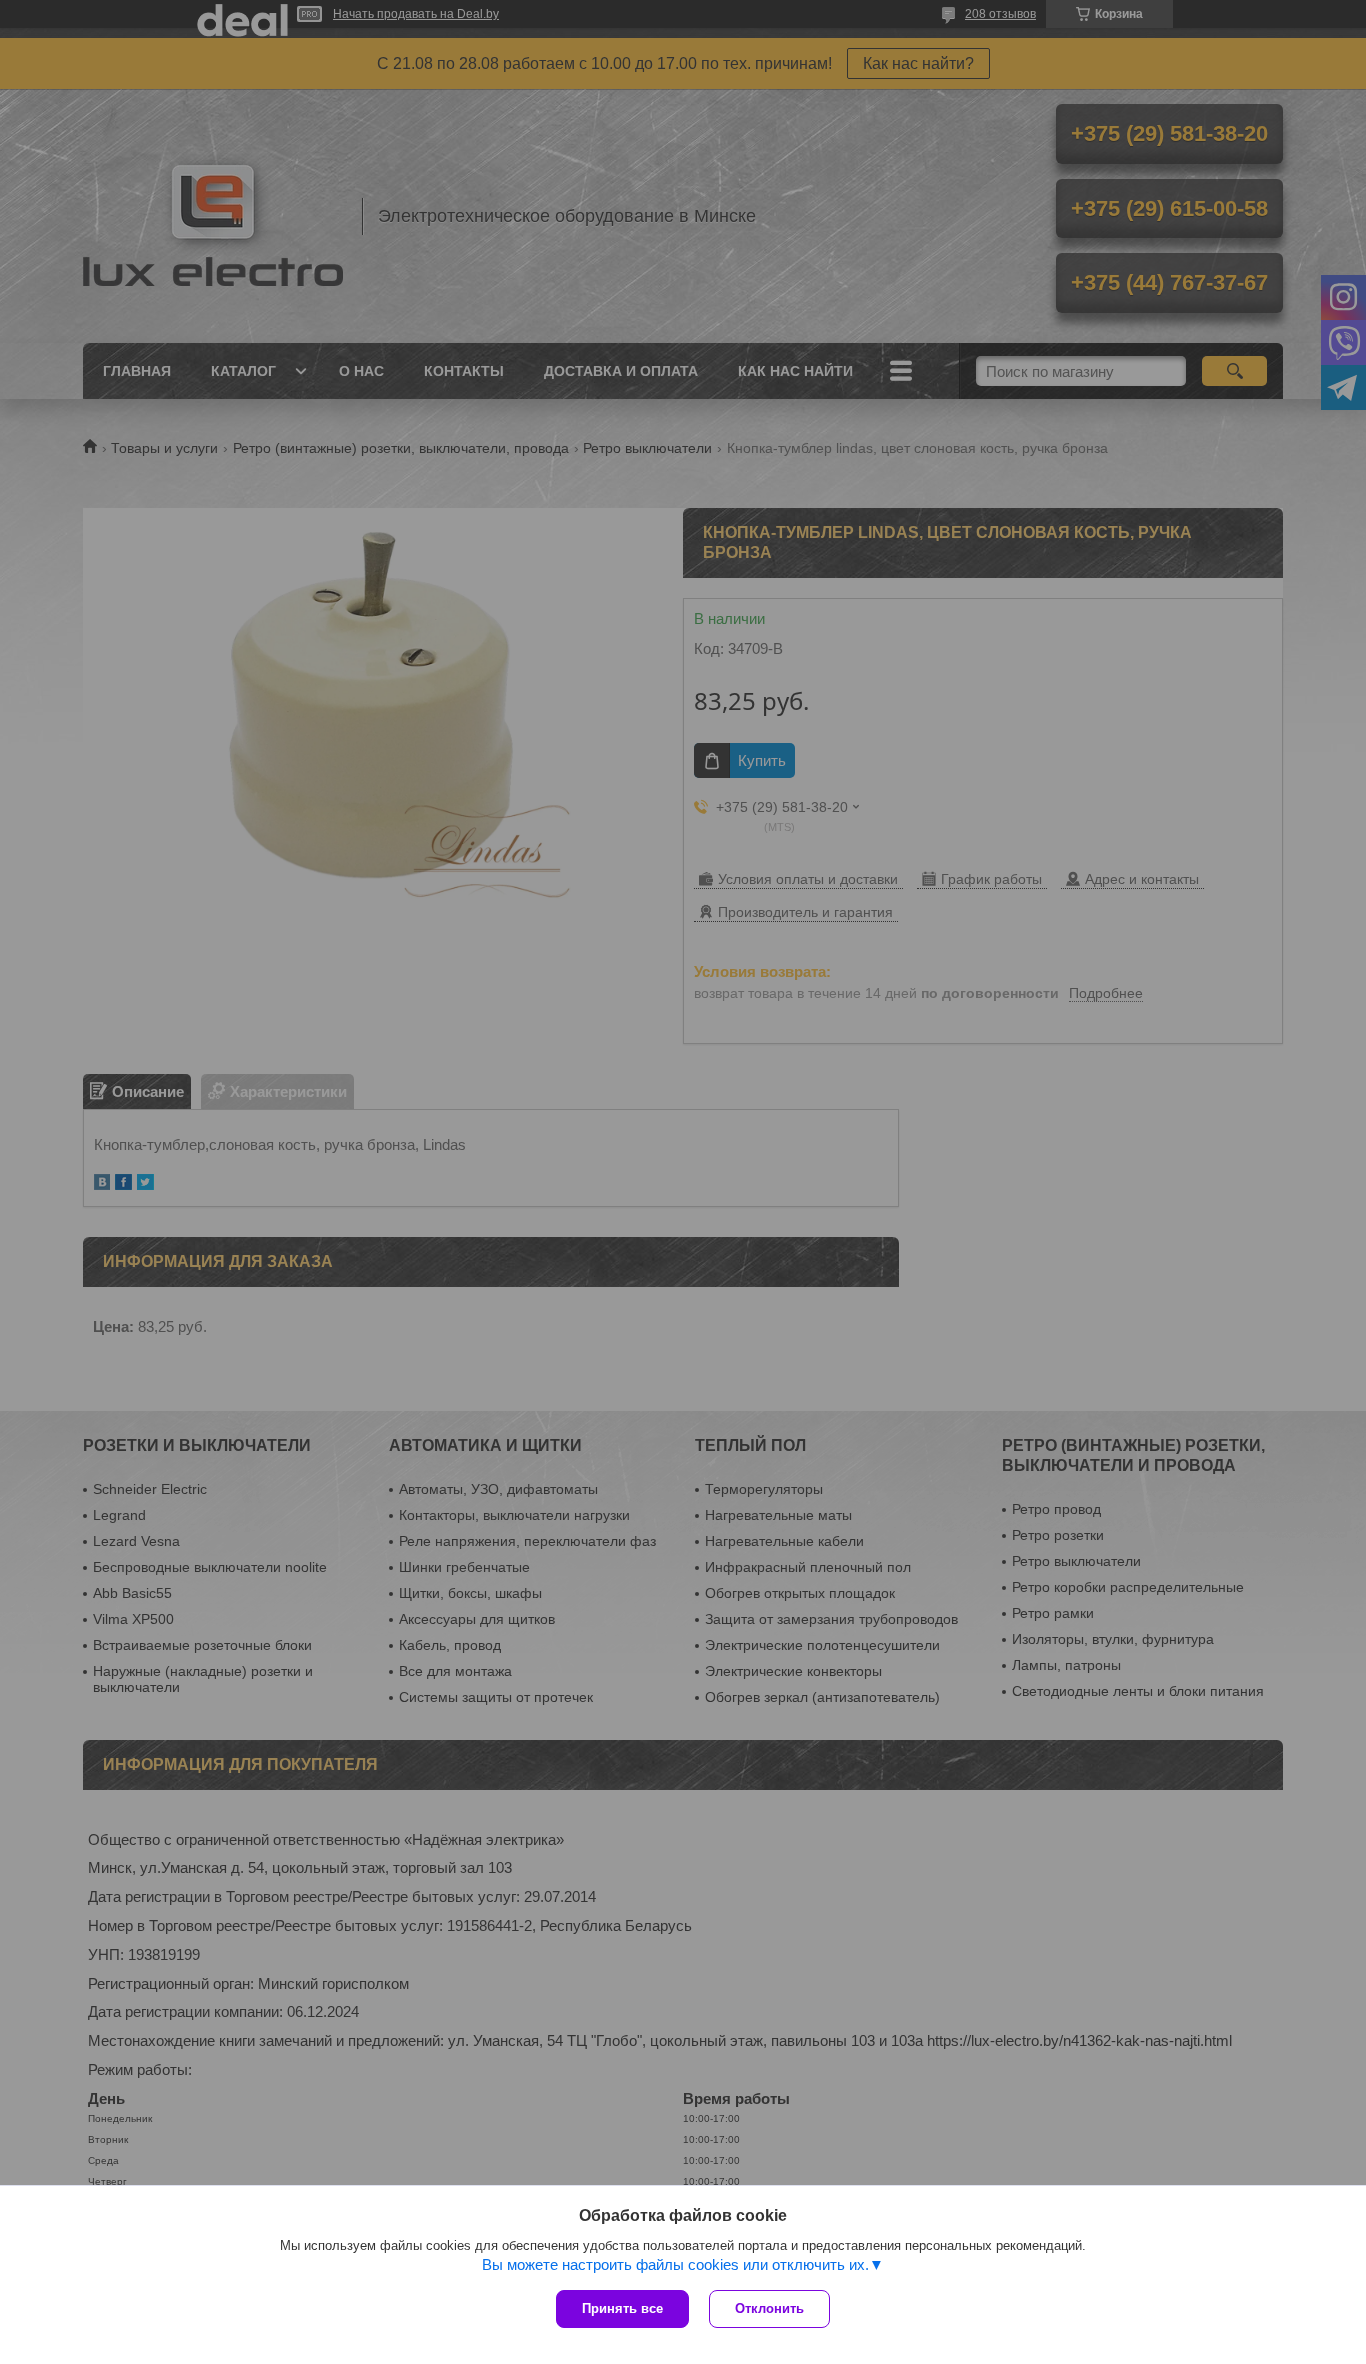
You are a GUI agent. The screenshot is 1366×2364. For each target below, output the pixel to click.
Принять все (622, 2308)
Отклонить (769, 2308)
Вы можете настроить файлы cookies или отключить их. (675, 2264)
